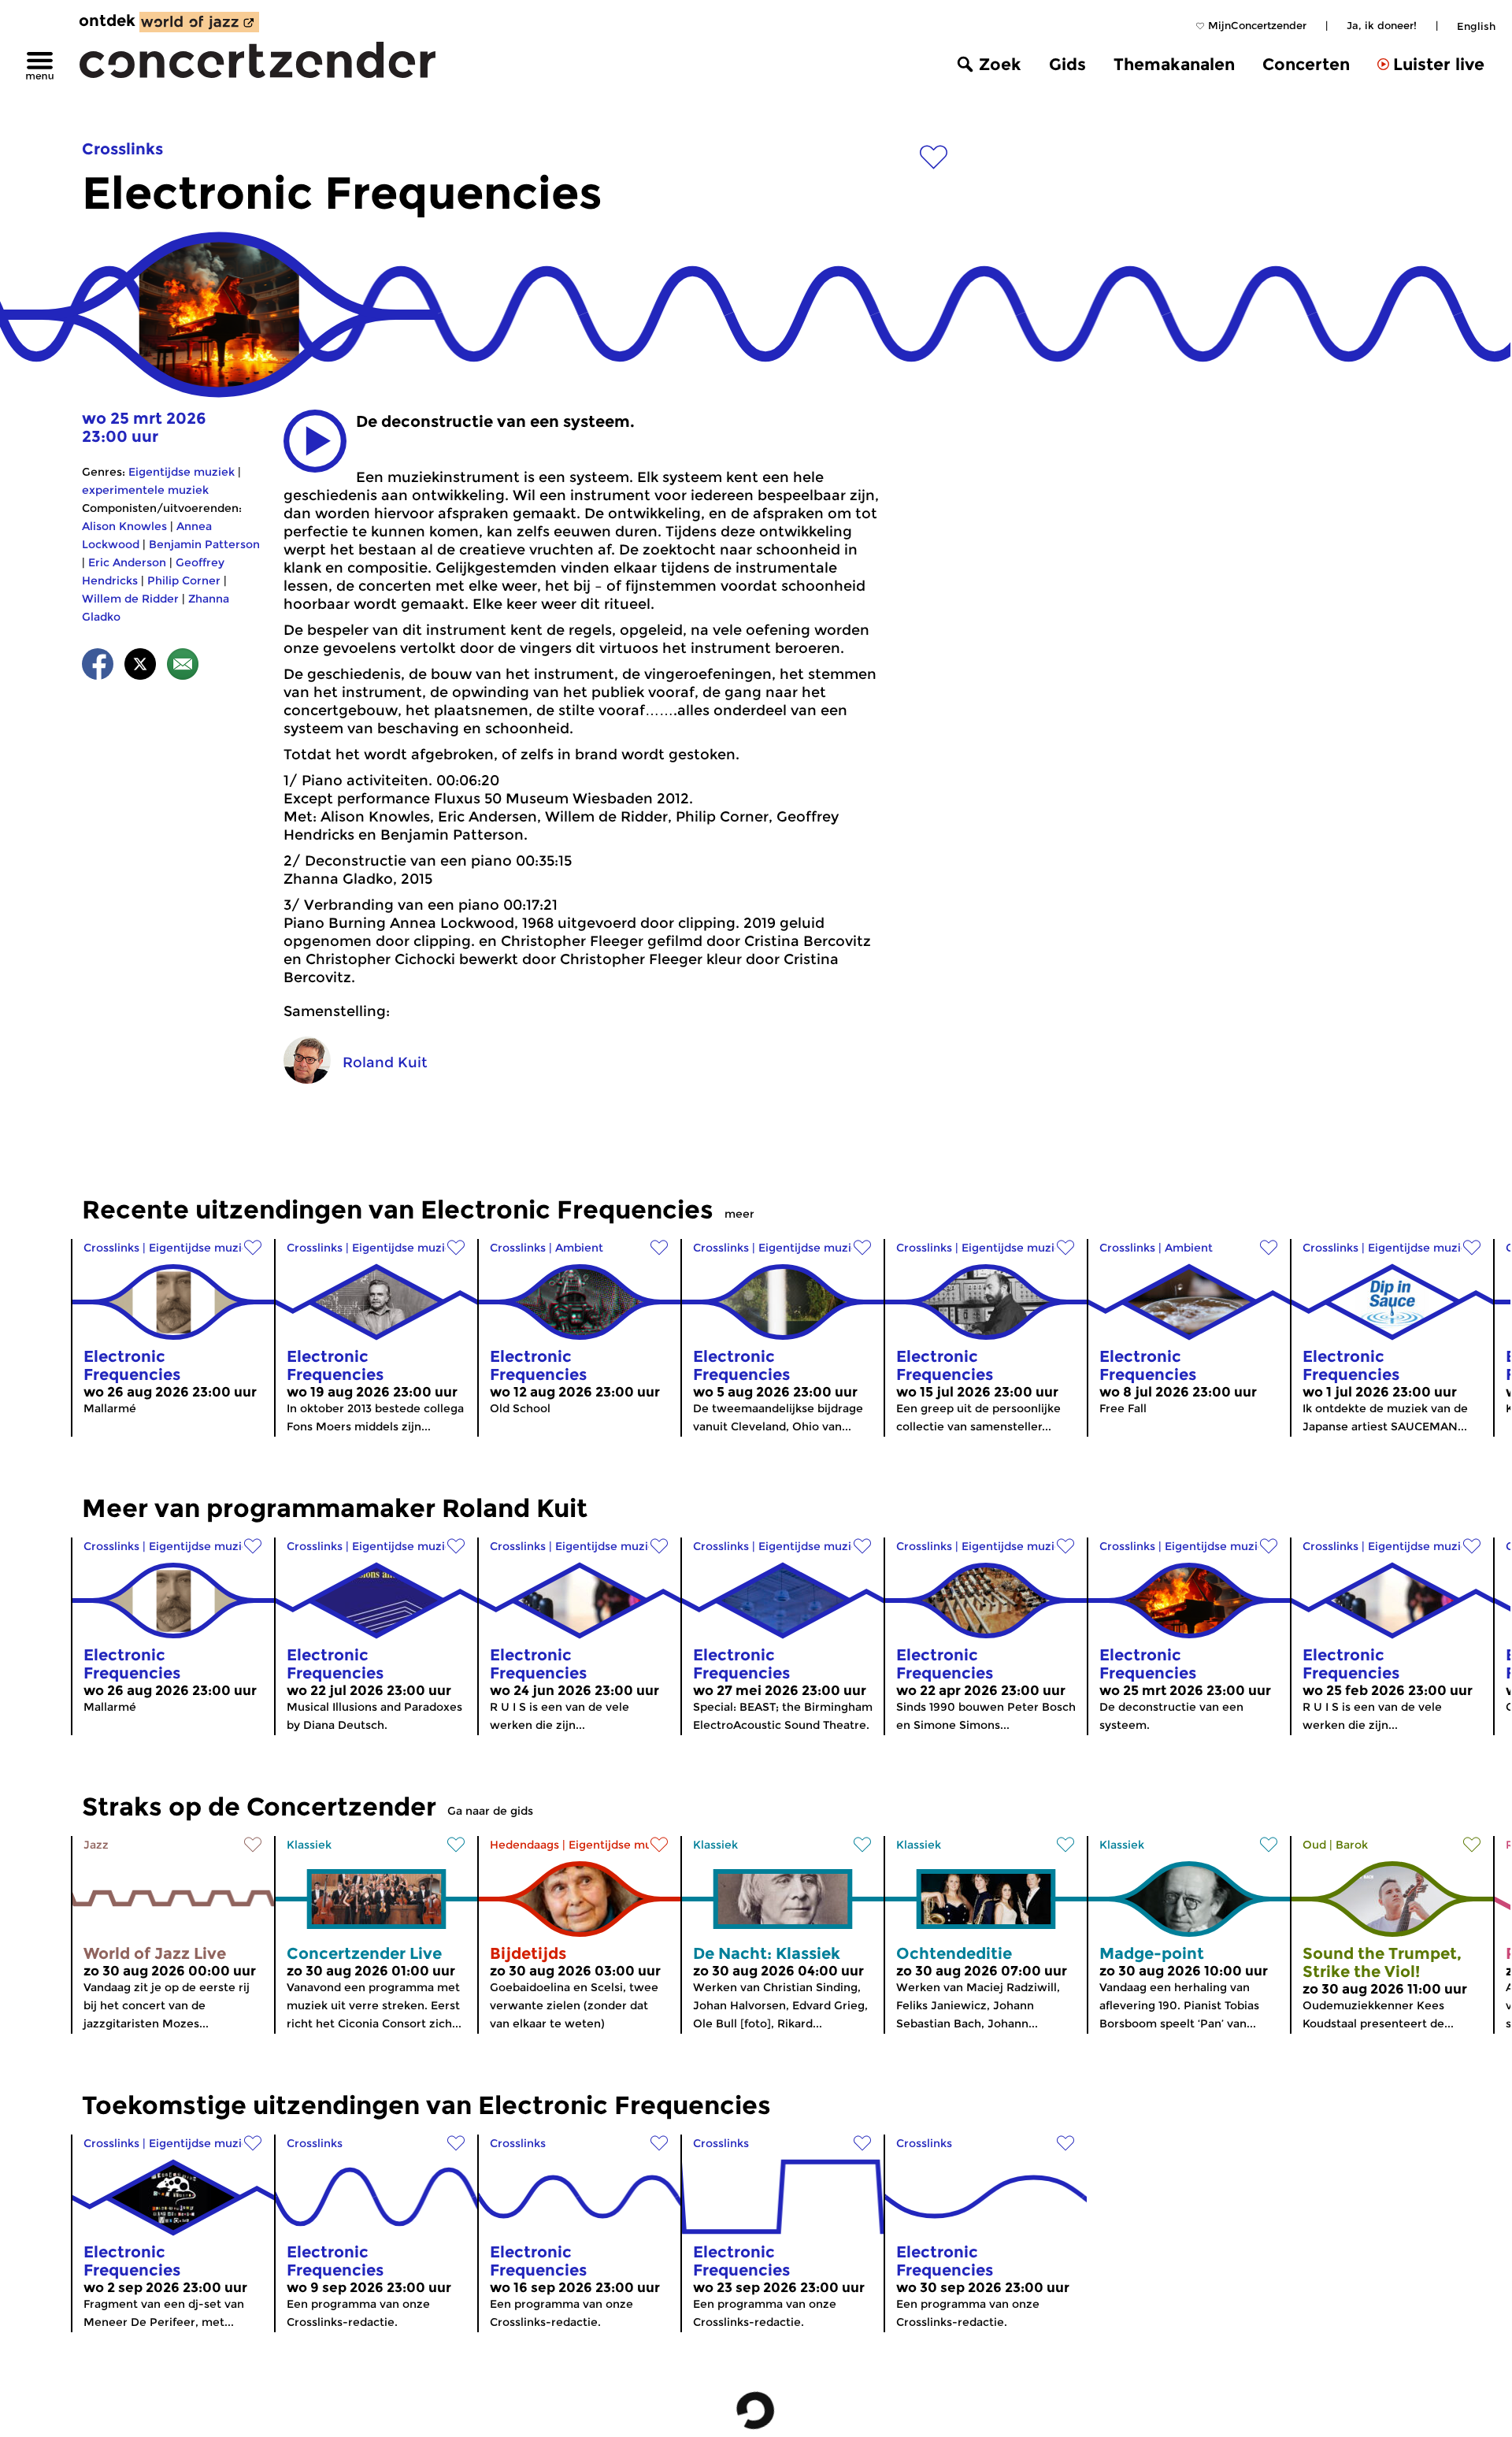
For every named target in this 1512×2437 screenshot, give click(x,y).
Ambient (579, 1248)
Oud (1314, 1845)
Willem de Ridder (130, 599)
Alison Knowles (124, 526)
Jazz (96, 1845)
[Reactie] (183, 667)
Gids (1067, 64)
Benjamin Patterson (204, 544)
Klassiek (309, 1845)
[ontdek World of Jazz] (199, 22)
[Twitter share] (140, 667)
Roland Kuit (385, 1063)
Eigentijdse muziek (182, 472)
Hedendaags (524, 1845)
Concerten (1306, 64)
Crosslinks (122, 149)
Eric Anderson (127, 562)
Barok (1352, 1845)
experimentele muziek (145, 490)
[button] (315, 441)
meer (739, 1214)
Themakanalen (1174, 64)
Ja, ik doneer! (1382, 25)
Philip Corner (184, 581)
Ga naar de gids (490, 1811)
